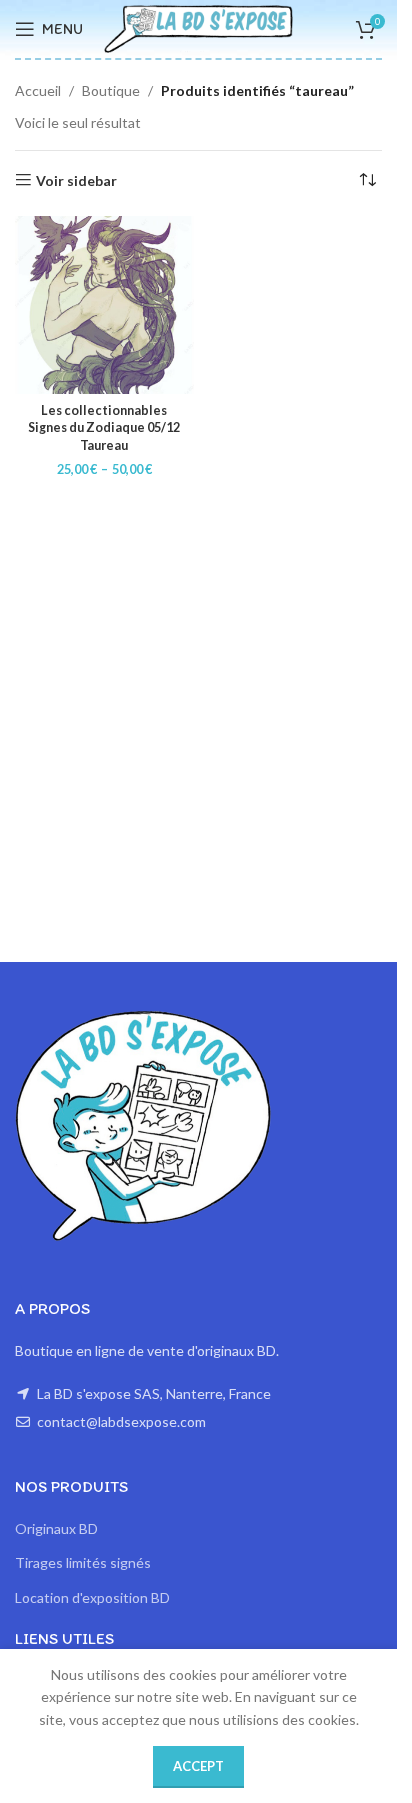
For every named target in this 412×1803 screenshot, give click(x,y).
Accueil (38, 90)
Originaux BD (56, 1528)
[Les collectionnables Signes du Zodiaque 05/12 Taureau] (104, 305)
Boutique (111, 90)
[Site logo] (199, 27)
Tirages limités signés (83, 1562)
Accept (198, 1766)
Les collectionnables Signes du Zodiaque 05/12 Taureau (104, 428)
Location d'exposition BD (92, 1597)
